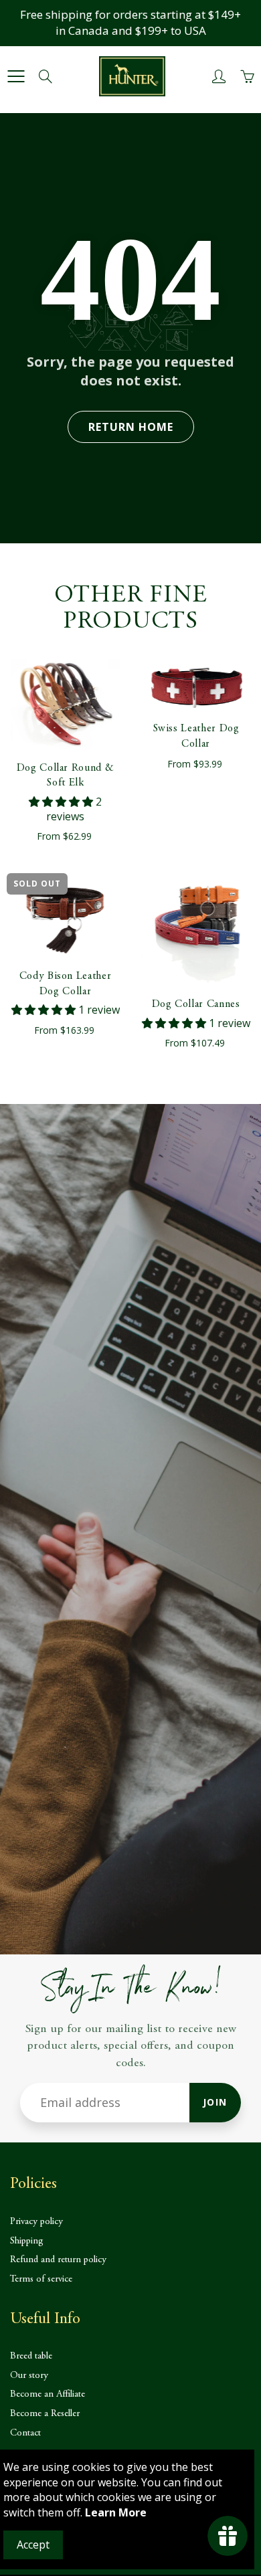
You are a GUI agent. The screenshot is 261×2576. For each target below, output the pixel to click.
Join (215, 2102)
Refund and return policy (58, 2260)
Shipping (27, 2241)
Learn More (116, 2512)
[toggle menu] (16, 76)
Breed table (31, 2356)
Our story (29, 2376)
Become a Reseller (45, 2414)
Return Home (131, 427)
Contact (25, 2433)
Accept (33, 2545)
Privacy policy (36, 2222)
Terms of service (41, 2279)
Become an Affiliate (48, 2394)
